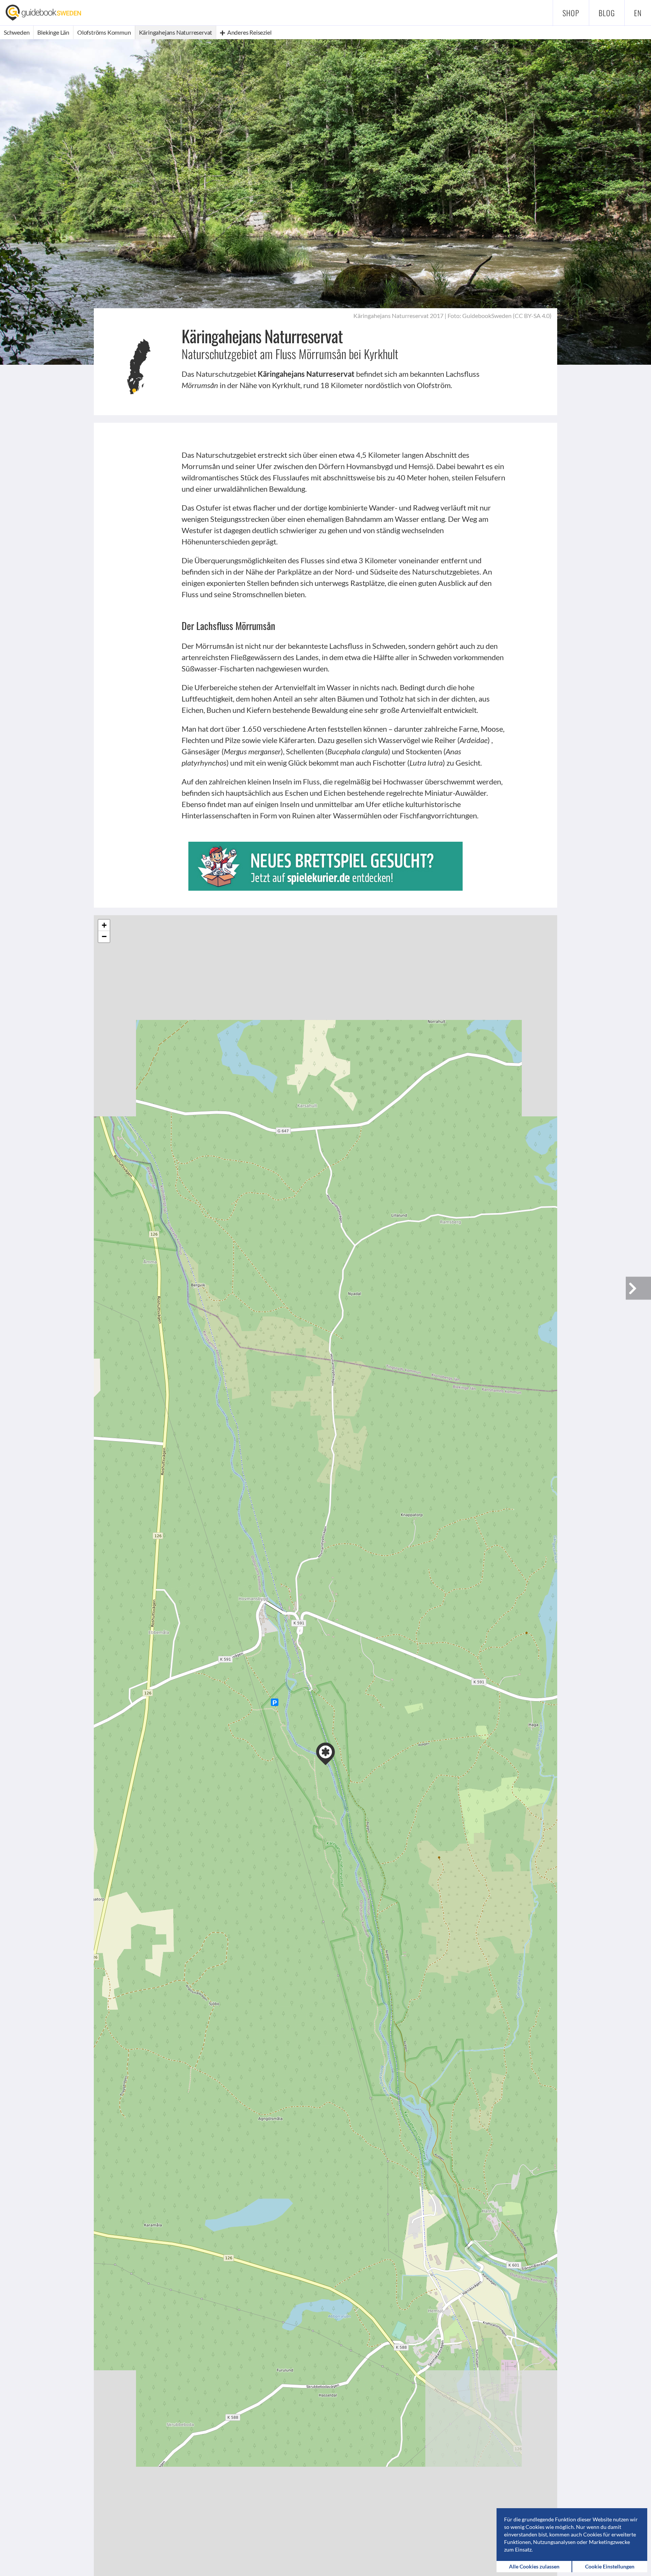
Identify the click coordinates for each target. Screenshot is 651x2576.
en (638, 13)
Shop (571, 13)
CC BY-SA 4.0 (532, 316)
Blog (607, 13)
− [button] (104, 936)
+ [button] (104, 925)
